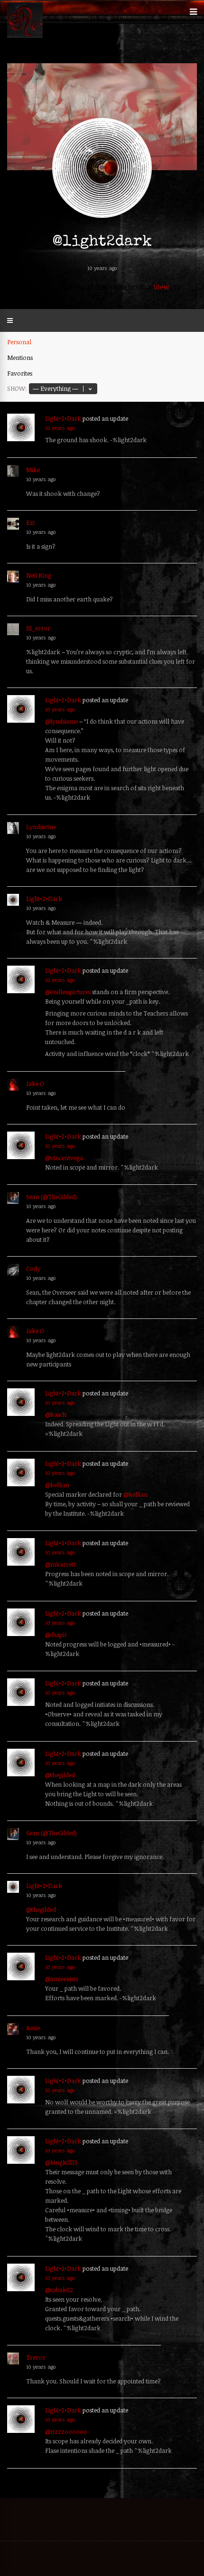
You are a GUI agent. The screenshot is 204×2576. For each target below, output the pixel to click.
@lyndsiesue (61, 721)
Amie (33, 2028)
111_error (38, 628)
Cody (33, 1269)
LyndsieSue (41, 827)
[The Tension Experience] (25, 36)
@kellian (57, 1485)
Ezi (30, 523)
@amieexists (61, 1979)
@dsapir (56, 1635)
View (162, 287)
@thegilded (60, 1775)
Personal (19, 342)
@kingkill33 (61, 2162)
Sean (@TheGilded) (51, 1197)
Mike (33, 470)
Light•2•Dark (63, 418)
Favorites (20, 373)
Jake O (35, 1084)
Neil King (39, 575)
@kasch (56, 1414)
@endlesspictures (68, 992)
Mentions (20, 358)
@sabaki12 (59, 2290)
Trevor (36, 2357)
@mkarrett (60, 1564)
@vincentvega (64, 1158)
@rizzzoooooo (66, 2431)
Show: (17, 388)
